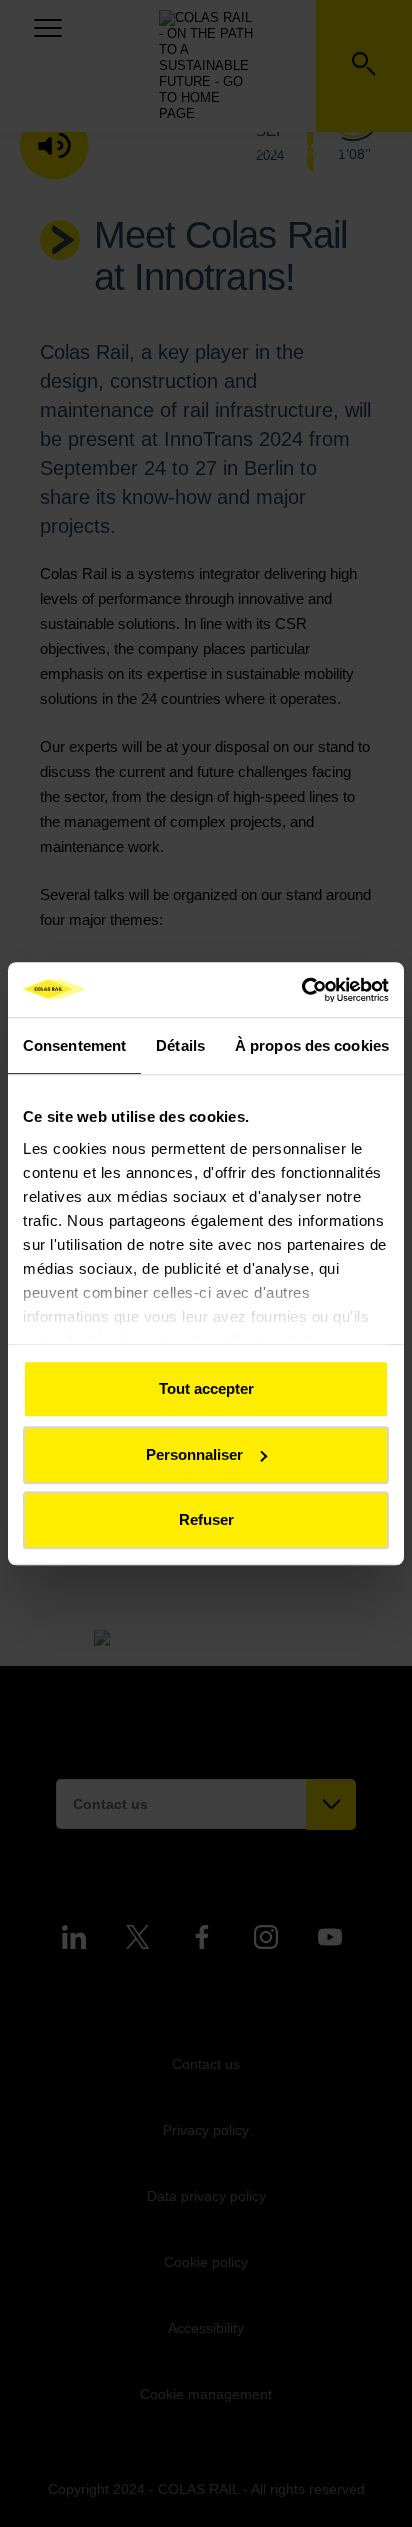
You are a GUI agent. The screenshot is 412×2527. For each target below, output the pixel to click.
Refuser (206, 1519)
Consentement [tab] (74, 1045)
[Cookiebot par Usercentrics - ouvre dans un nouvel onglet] (301, 990)
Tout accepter (206, 1388)
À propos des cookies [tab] (312, 1045)
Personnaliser (194, 1454)
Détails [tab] (180, 1045)
